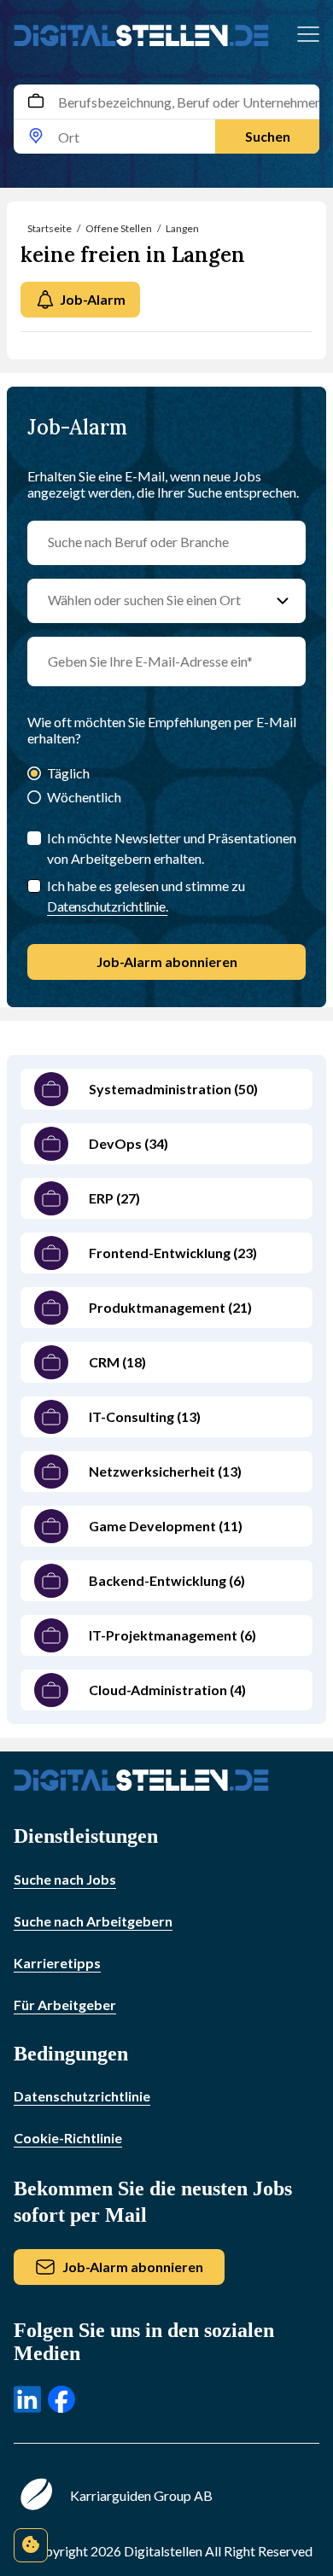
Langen (182, 228)
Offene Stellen (119, 228)
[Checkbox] (34, 886)
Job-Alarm (93, 299)
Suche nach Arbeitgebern (93, 1921)
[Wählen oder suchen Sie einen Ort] (283, 601)
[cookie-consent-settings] (31, 2545)
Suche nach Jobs (65, 1879)
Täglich (68, 773)
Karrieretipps (57, 1963)
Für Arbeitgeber (65, 2005)
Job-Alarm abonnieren (167, 962)
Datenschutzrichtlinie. (107, 906)
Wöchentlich (84, 797)
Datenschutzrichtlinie (82, 2096)
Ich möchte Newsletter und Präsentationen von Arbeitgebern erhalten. (172, 848)
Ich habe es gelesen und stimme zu (146, 896)
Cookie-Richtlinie (68, 2138)
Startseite (50, 228)
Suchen (268, 136)
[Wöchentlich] (34, 798)
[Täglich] (34, 775)
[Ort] (36, 137)
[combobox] (166, 119)
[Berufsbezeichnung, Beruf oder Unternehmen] (36, 102)
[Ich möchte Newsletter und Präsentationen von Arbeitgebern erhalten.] (34, 838)
